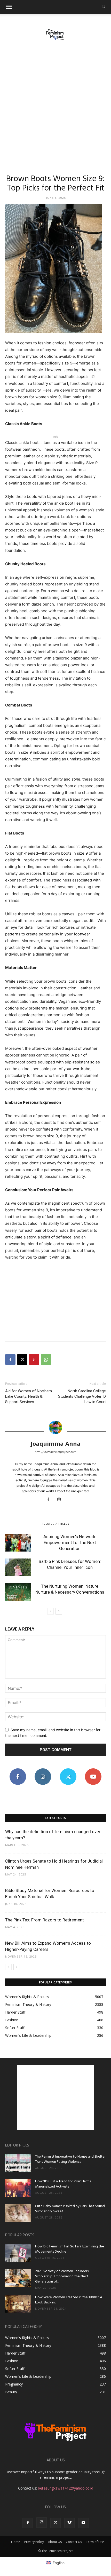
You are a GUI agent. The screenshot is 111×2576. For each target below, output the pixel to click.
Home (16, 2542)
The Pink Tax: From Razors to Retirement (45, 1920)
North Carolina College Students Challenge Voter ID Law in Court (82, 1396)
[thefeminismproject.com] (55, 35)
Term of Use (95, 2542)
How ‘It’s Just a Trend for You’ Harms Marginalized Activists (63, 2184)
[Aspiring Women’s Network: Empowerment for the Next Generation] (18, 1543)
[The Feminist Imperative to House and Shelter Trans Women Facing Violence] (18, 2163)
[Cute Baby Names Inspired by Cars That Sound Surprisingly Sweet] (18, 2213)
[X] (22, 1359)
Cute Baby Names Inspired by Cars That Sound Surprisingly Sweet (70, 2209)
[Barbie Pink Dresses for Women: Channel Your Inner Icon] (18, 1567)
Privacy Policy (34, 2542)
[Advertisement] (55, 104)
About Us (55, 2542)
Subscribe (93, 1770)
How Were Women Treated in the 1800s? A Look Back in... (69, 2300)
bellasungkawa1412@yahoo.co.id (66, 2488)
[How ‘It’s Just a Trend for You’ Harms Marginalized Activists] (18, 2188)
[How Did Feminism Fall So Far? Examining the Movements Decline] (18, 2253)
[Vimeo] (69, 2523)
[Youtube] (83, 2523)
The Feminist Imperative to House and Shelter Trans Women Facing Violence (70, 2159)
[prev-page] (50, 1611)
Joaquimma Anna (56, 1443)
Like (18, 1770)
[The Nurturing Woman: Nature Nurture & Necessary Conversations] (18, 1592)
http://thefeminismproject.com (56, 1452)
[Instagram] (61, 1500)
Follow (43, 1770)
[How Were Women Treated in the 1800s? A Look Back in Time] (18, 2304)
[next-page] (59, 1611)
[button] (9, 7)
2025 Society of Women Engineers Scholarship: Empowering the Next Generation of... (62, 2276)
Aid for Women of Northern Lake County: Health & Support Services (29, 1396)
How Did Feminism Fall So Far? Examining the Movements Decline (70, 2249)
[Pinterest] (34, 1359)
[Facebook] (10, 1359)
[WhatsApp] (46, 1359)
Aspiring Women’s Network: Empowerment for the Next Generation (70, 1543)
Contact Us (74, 2542)
